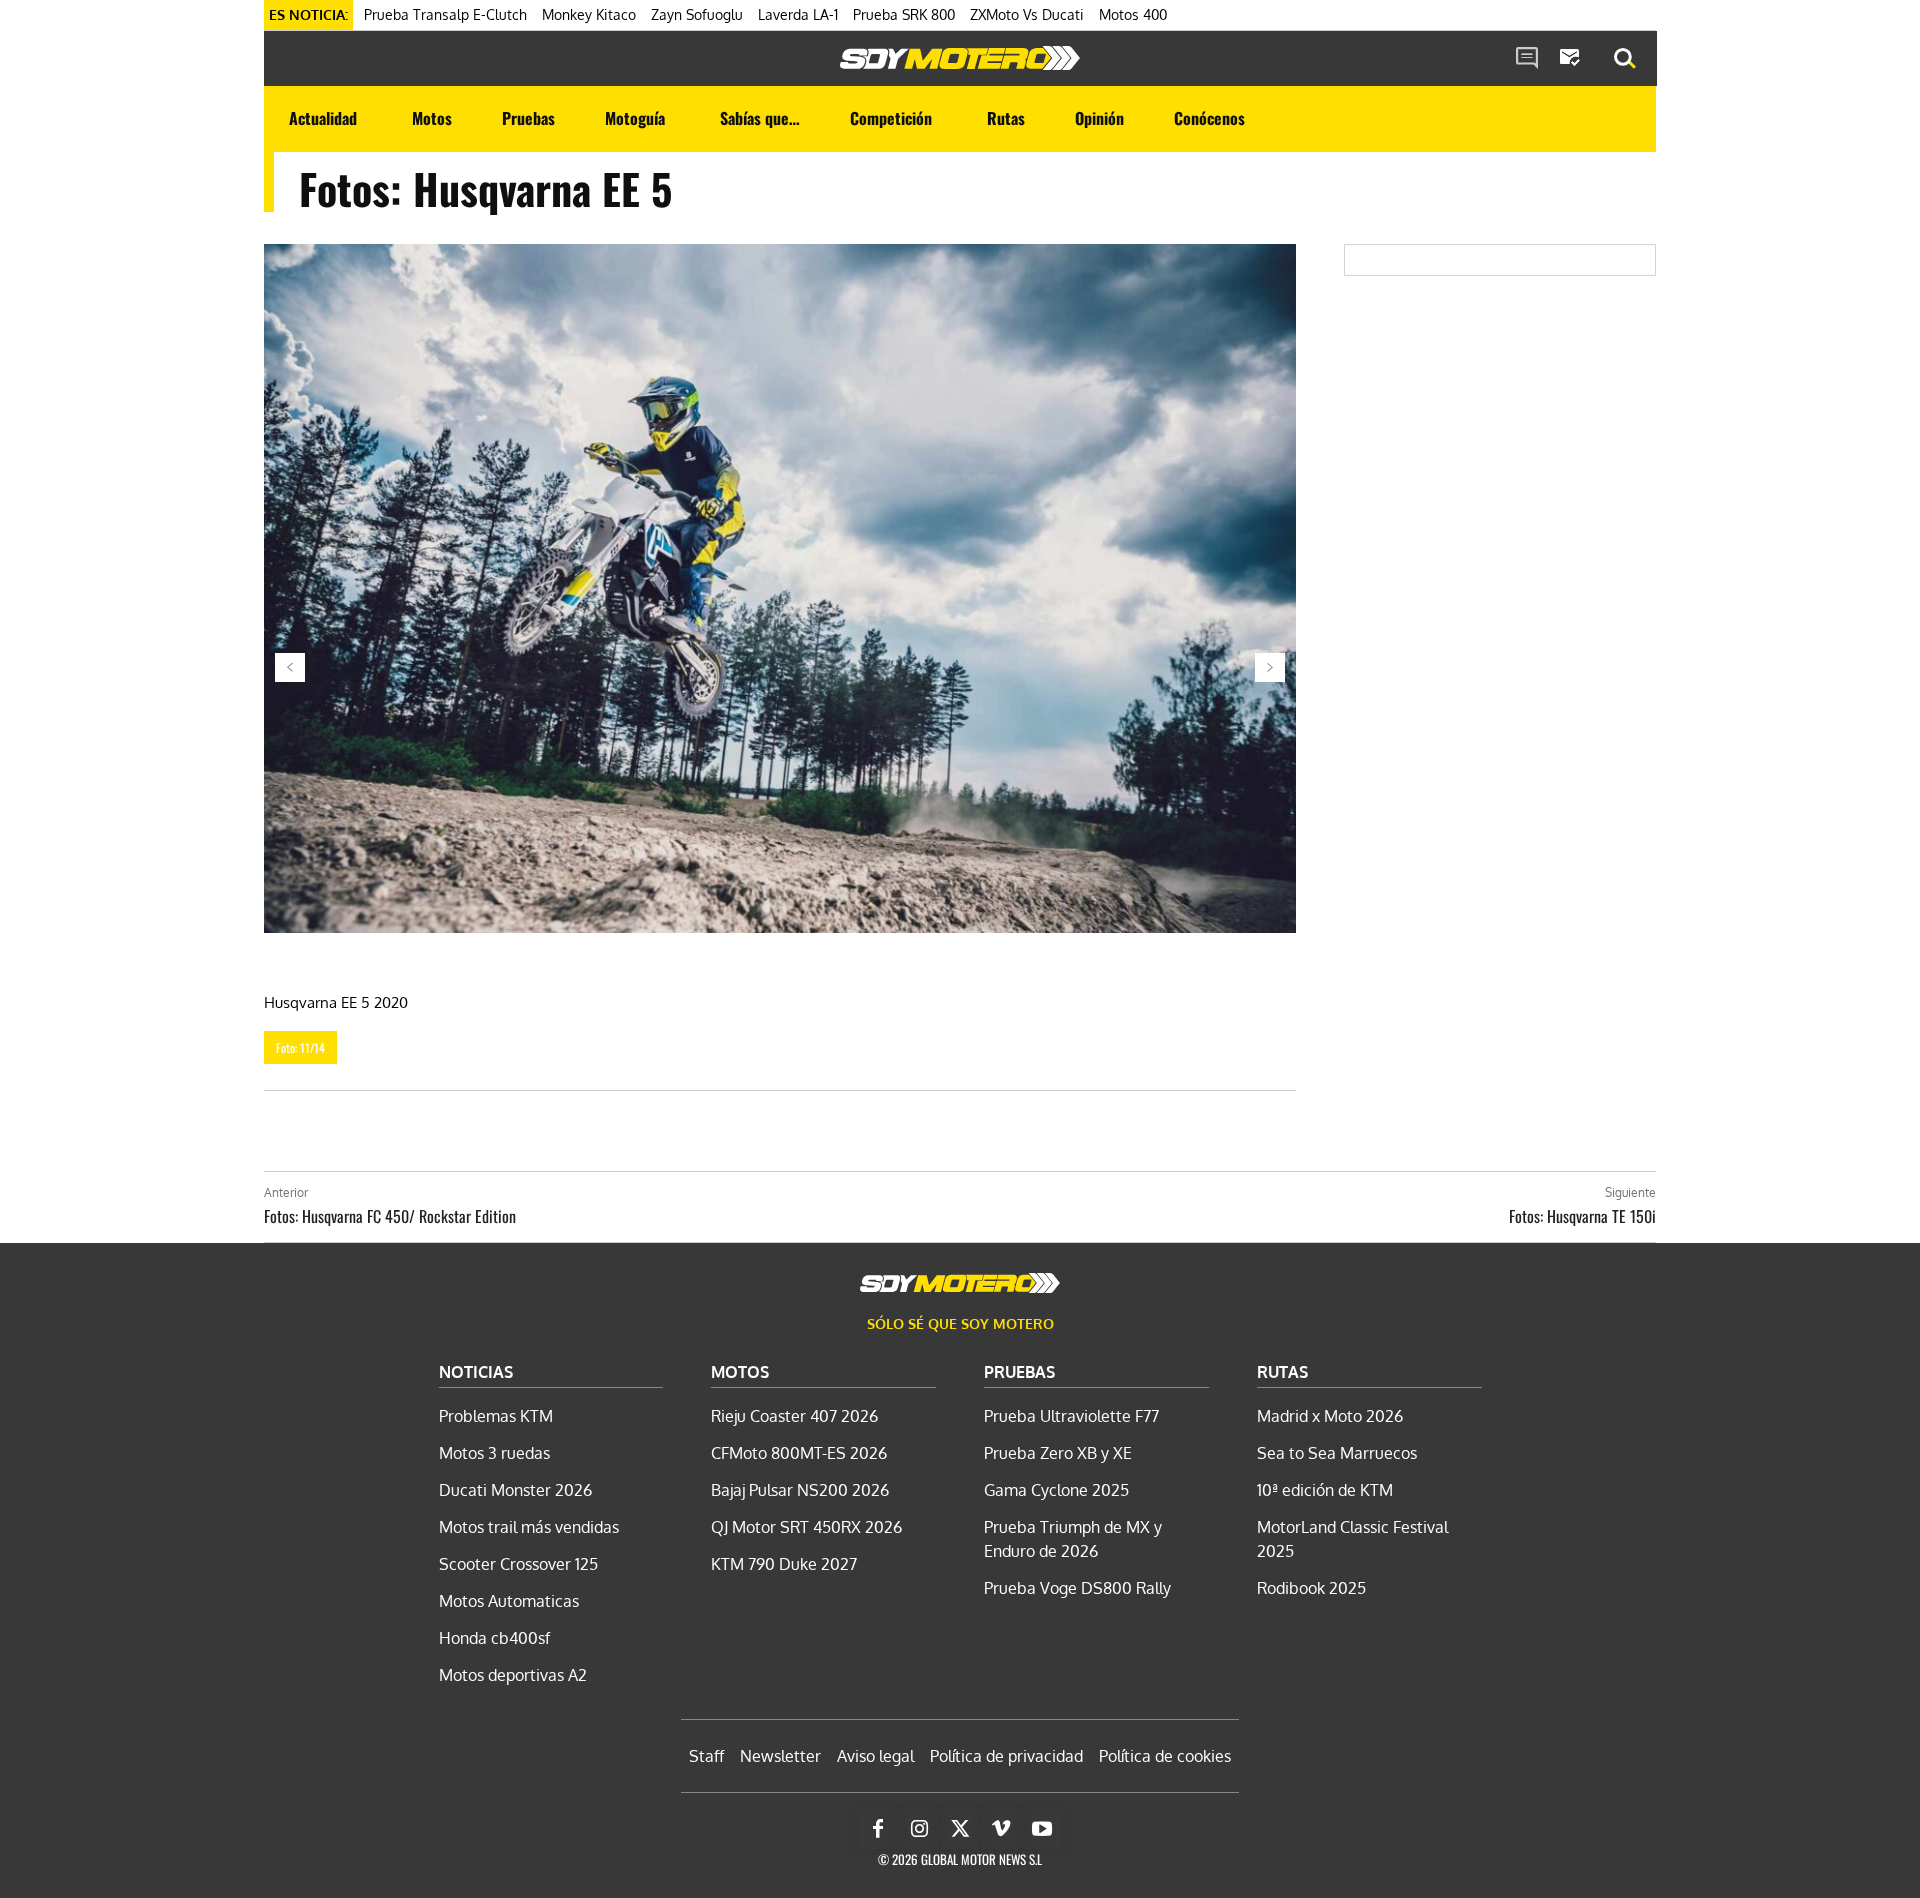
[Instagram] (919, 1829)
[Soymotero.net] (960, 58)
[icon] (1527, 59)
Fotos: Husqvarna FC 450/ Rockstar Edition (390, 1216)
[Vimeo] (1001, 1829)
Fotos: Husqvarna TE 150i (1582, 1216)
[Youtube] (1042, 1829)
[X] (960, 1829)
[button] (1625, 59)
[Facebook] (878, 1829)
